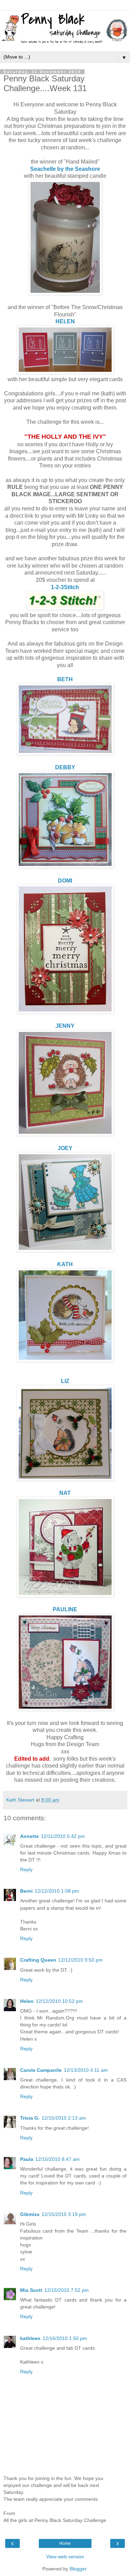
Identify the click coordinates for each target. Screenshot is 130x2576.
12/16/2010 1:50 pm (65, 2338)
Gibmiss (30, 2214)
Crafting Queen (38, 1960)
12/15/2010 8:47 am (58, 2159)
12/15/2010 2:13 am (64, 2118)
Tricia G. (30, 2118)
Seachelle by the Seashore (65, 169)
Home (65, 2543)
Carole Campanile (41, 2070)
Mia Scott (31, 2290)
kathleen (30, 2338)
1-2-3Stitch (65, 587)
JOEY (65, 1148)
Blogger (78, 2569)
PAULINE (65, 1609)
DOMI (65, 881)
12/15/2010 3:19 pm (64, 2214)
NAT (65, 1493)
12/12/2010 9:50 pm (80, 1960)
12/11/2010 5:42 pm (63, 1836)
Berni (26, 1891)
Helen (27, 2001)
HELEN (65, 321)
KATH (65, 1264)
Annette (29, 1836)
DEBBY (65, 767)
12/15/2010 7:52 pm (67, 2290)
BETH (65, 679)
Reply (26, 1869)
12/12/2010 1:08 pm (57, 1891)
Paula (27, 2159)
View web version (65, 2557)
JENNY (65, 1026)
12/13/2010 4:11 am (86, 2070)
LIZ (65, 1381)
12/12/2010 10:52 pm (59, 2001)
